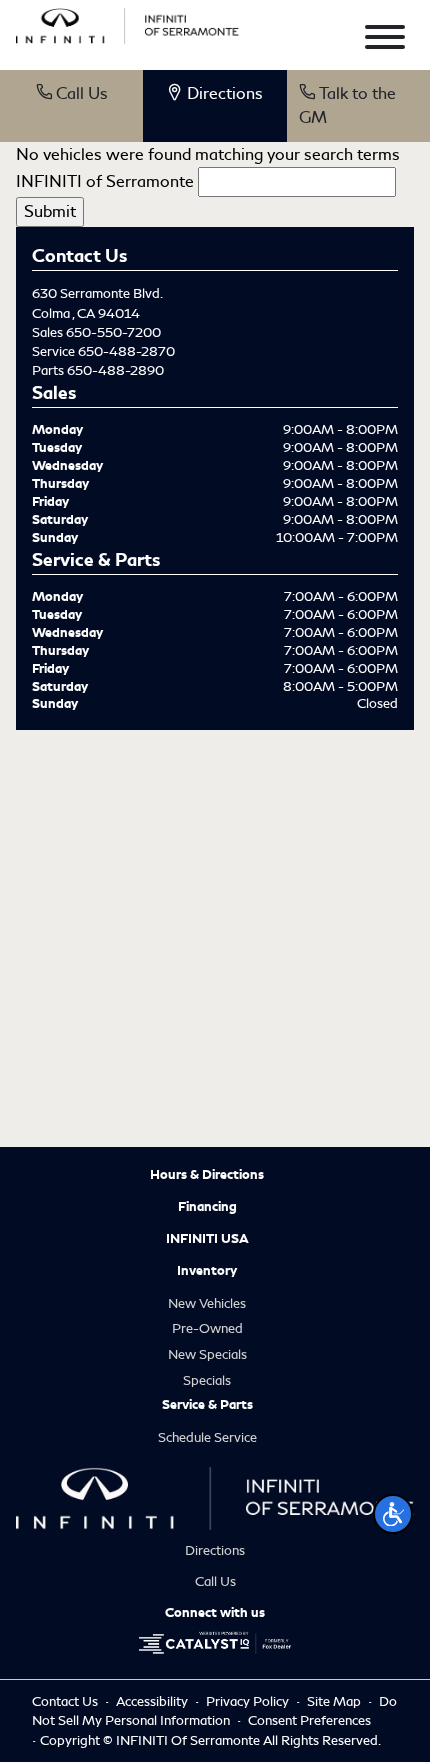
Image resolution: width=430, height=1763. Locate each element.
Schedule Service (207, 1437)
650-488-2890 (115, 370)
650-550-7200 (113, 332)
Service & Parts (207, 1405)
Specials (207, 1380)
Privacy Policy (249, 1701)
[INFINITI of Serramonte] (127, 22)
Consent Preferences (309, 1720)
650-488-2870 (126, 351)
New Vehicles (207, 1303)
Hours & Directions (207, 1175)
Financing (207, 1207)
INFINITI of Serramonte (105, 181)
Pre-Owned (207, 1328)
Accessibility (153, 1701)
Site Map (335, 1701)
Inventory (207, 1271)
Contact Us (66, 1701)
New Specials (207, 1354)
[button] (393, 1514)
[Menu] (385, 40)
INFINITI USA (207, 1239)
